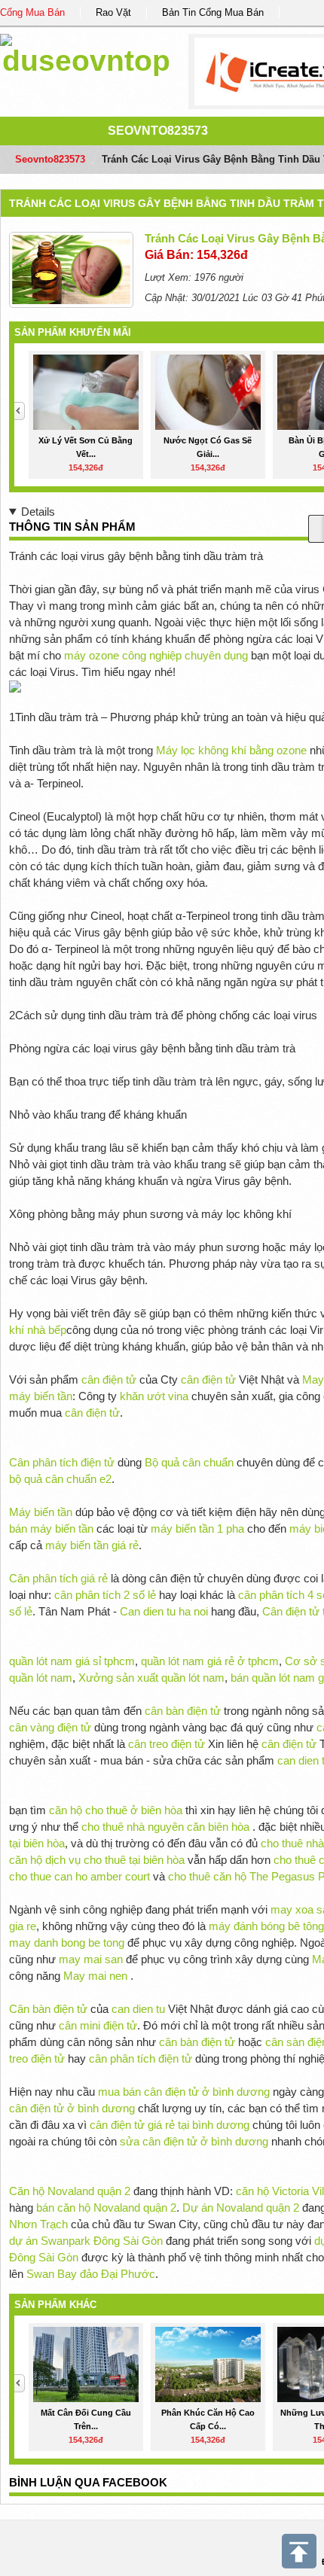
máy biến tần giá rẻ (92, 1545)
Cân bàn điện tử (48, 2009)
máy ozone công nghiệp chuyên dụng (156, 655)
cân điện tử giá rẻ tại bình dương (170, 2125)
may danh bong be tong (67, 1943)
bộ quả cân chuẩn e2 (60, 1479)
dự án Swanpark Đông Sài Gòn (86, 2241)
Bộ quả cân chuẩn (189, 1462)
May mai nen (95, 1976)
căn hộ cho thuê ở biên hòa (116, 1810)
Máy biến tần (41, 1512)
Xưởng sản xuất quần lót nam (151, 1678)
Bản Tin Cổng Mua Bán (213, 12)
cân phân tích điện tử (141, 2058)
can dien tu (138, 2009)
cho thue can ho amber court (79, 1876)
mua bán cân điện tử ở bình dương (184, 2092)
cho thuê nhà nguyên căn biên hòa (165, 1827)
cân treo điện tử (167, 1744)
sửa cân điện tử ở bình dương (194, 2141)
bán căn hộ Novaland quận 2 (106, 2208)
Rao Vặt (113, 12)
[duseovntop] (86, 52)
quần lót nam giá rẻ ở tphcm (210, 1661)
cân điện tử (109, 1379)
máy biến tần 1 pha (197, 1529)
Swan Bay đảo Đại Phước (91, 2274)
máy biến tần (41, 1396)
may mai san (91, 1959)
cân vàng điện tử (50, 1727)
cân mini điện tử (98, 2025)
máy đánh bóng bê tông (266, 1926)
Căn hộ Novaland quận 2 (70, 2191)
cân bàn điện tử (183, 1711)
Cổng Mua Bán (32, 12)
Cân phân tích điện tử (62, 1462)
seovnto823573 (158, 131)
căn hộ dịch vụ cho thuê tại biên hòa (97, 1860)
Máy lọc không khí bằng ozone (231, 750)
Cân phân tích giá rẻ (58, 1578)
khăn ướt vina (154, 1396)
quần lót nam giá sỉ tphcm (72, 1661)
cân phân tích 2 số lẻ (107, 1595)
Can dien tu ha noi (164, 1611)
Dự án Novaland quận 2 (241, 2208)
